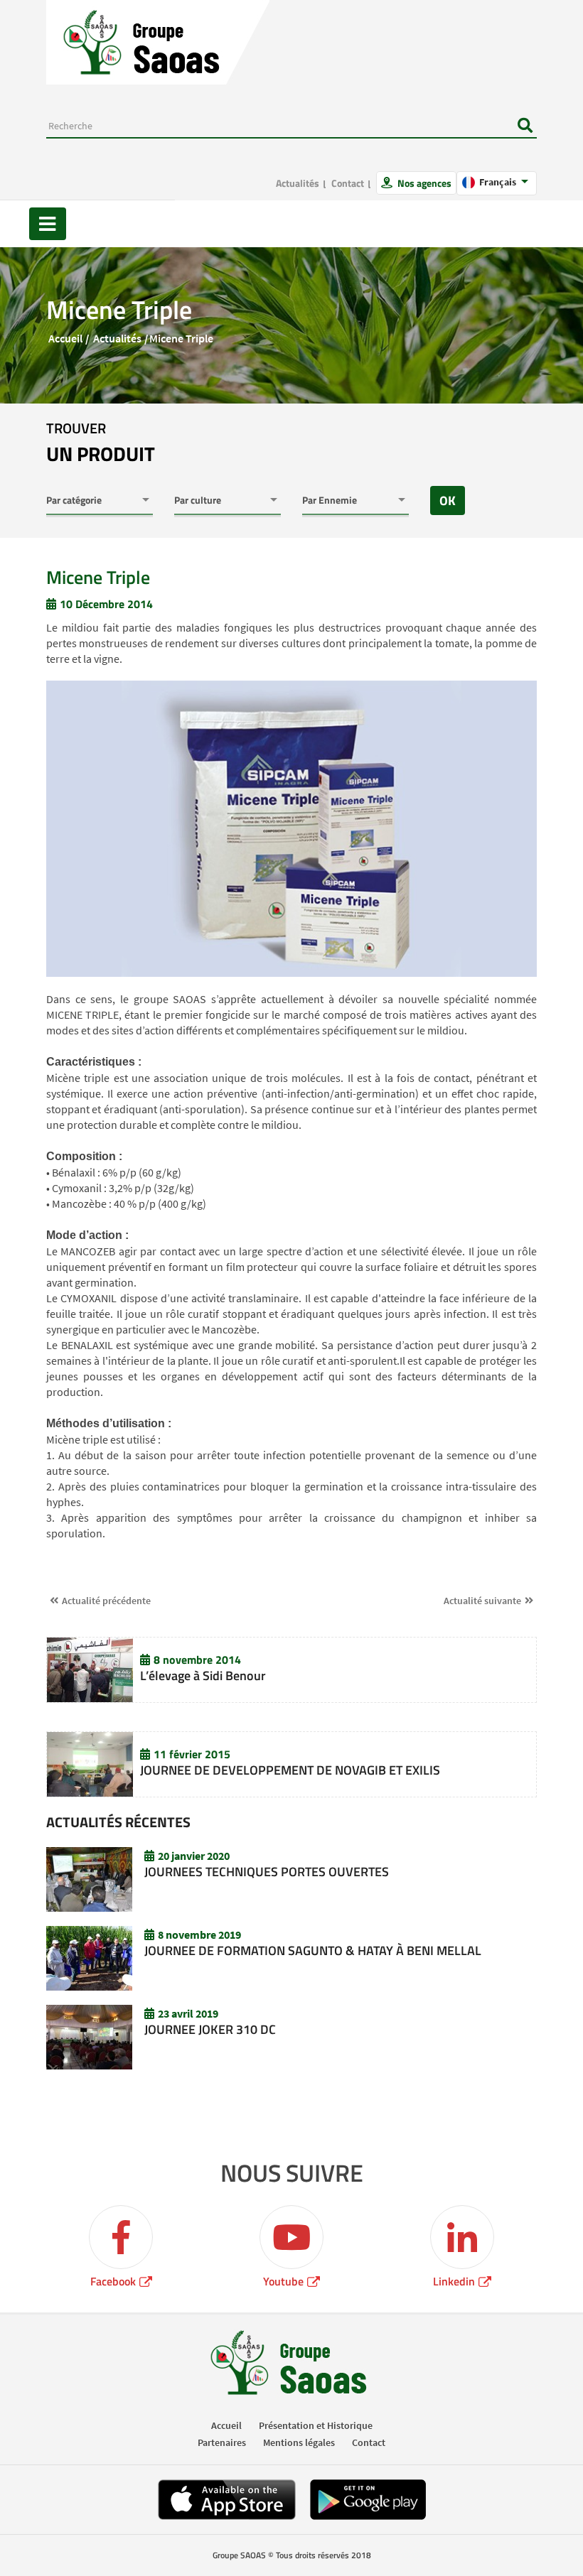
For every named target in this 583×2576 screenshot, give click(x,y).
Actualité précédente (106, 1601)
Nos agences (423, 183)
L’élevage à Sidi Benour (203, 1676)
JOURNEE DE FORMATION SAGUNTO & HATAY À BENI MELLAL (313, 1950)
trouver (101, 443)
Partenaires (222, 2442)
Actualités (298, 183)
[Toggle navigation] (48, 224)
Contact (348, 183)
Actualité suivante (482, 1601)
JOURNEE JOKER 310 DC (210, 2029)
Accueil (65, 338)
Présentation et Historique (316, 2425)
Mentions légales (299, 2442)
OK (448, 500)
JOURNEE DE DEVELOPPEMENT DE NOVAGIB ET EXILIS (290, 1770)
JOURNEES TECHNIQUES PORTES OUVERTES (267, 1872)
